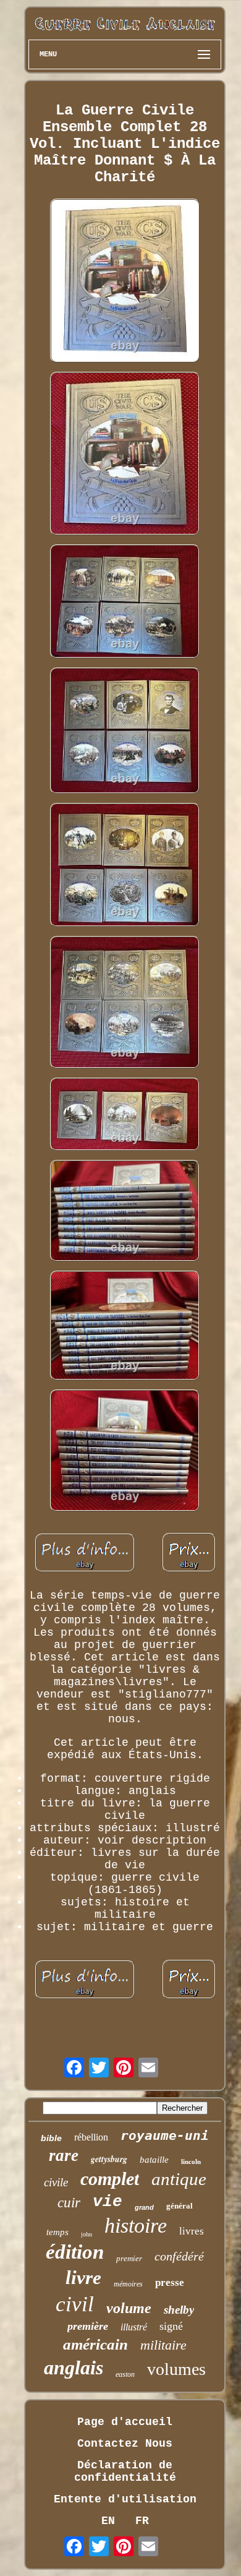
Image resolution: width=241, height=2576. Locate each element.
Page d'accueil (125, 2422)
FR (142, 2521)
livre (83, 2278)
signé (171, 2326)
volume (129, 2308)
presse (170, 2282)
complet (110, 2179)
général (180, 2206)
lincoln (191, 2162)
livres (192, 2231)
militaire (163, 2345)
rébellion (91, 2137)
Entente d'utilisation (125, 2499)
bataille (154, 2160)
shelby (179, 2310)
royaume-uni (165, 2136)
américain (95, 2344)
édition (75, 2252)
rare (64, 2155)
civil (75, 2304)
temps (57, 2232)
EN (108, 2521)
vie (108, 2202)
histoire (136, 2226)
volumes (176, 2369)
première (88, 2326)
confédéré (179, 2256)
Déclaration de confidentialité (125, 2471)
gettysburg (109, 2159)
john (87, 2234)
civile (56, 2182)
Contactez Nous (125, 2444)
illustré (134, 2327)
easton (125, 2374)
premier (129, 2258)
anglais (74, 2368)
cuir (69, 2203)
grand (144, 2207)
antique (179, 2179)
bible (51, 2138)
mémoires (128, 2284)
